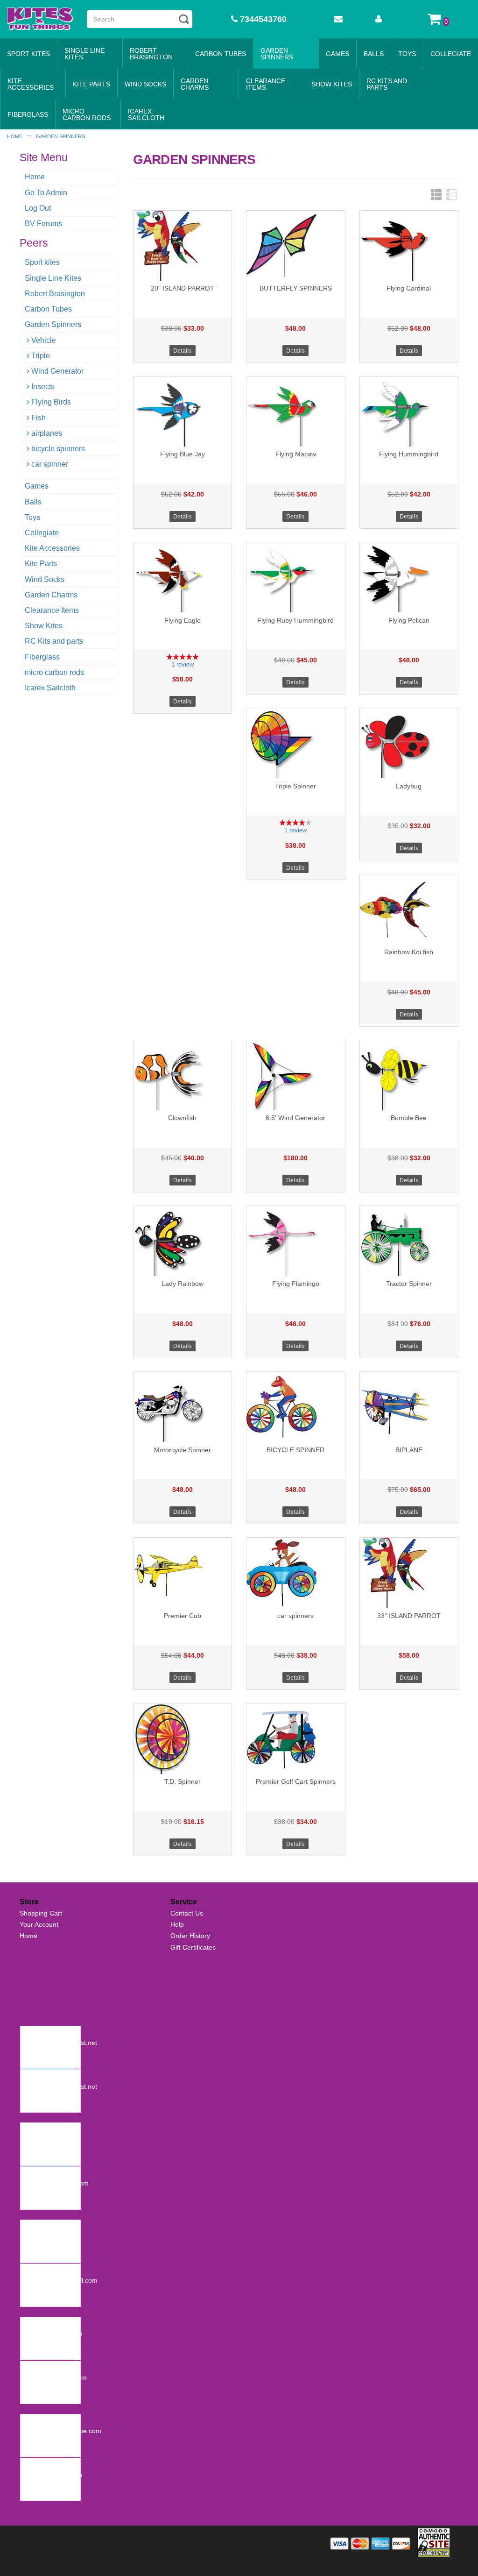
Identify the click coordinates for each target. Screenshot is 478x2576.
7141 (30, 2421)
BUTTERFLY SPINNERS (296, 288)
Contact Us (187, 1913)
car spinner (50, 464)
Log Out (38, 208)
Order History (190, 1936)
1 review (183, 664)
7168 (30, 2324)
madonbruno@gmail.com (60, 2280)
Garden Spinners (277, 54)
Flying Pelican (409, 620)
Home (35, 177)
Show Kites (332, 84)
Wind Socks (145, 84)
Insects (43, 387)
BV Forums (43, 224)
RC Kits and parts (387, 84)
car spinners (295, 1616)
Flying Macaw (296, 454)
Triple (41, 356)
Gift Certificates (193, 1947)
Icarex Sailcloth (146, 114)
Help (177, 1924)
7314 (30, 2227)
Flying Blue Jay (183, 454)
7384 (30, 2130)
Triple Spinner (295, 786)
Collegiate (451, 54)
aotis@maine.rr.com (53, 2475)
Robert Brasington (151, 54)
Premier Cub (183, 1616)
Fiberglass (28, 114)
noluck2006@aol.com (55, 2377)
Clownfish (182, 1118)
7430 (30, 2077)
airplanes (47, 433)
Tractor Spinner (409, 1284)
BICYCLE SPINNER (295, 1450)
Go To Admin (46, 193)
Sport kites (28, 54)
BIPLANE (409, 1450)
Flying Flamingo (296, 1284)
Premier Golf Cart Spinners (296, 1781)
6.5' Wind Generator (295, 1118)
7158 (30, 2368)
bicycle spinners (58, 449)
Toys (407, 54)
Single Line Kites (84, 54)
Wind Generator (57, 371)
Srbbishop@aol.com (53, 2334)
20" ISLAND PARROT (183, 288)
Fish (39, 418)
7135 (30, 2465)
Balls (374, 54)
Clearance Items (266, 84)
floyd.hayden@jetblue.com (62, 2431)
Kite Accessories (31, 84)
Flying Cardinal (409, 288)
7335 (30, 2174)
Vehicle (44, 340)
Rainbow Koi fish (409, 952)
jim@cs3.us (40, 2236)
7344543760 (262, 19)
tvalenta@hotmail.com (56, 2183)
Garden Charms (195, 84)
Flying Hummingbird (409, 454)
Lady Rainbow (183, 1284)
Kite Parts (91, 84)
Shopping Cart (41, 1913)
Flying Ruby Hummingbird (295, 620)
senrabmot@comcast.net (60, 2043)
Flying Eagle (183, 620)
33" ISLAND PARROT (409, 1616)
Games (337, 54)
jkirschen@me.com (51, 2140)
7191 (30, 2271)
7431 (30, 2033)
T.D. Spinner (183, 1781)
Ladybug (409, 786)
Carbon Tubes (221, 54)
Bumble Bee (409, 1118)
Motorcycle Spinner (183, 1450)
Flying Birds (51, 402)
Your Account (39, 1924)
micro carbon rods (87, 114)
